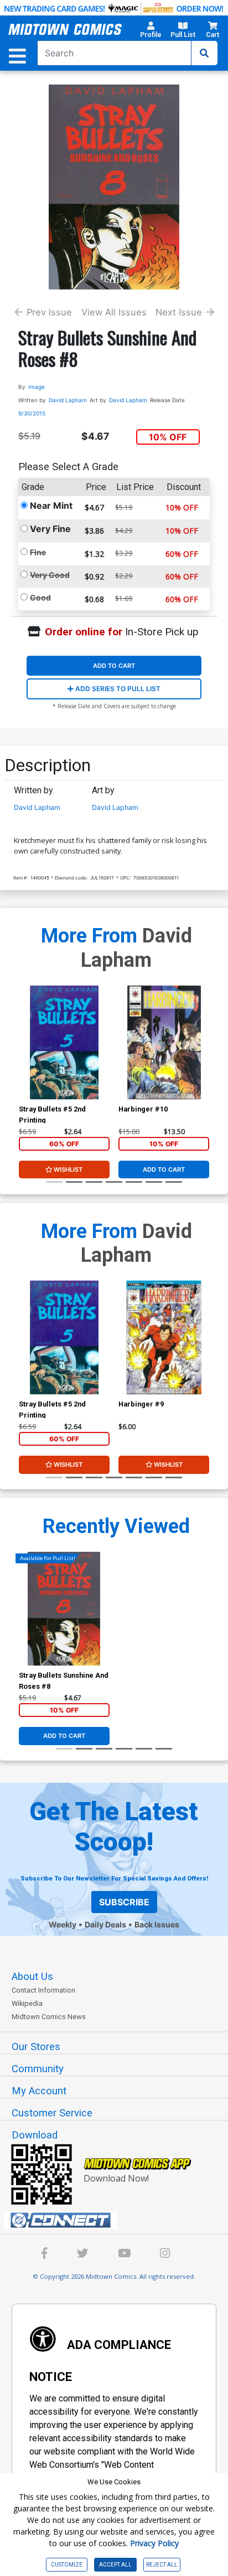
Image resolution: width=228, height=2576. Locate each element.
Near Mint (51, 505)
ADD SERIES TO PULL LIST (117, 689)
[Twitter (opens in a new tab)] (83, 2255)
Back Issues (157, 1924)
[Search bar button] (204, 53)
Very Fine (50, 529)
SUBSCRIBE (124, 1902)
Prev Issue (49, 312)
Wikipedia (27, 2003)
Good (40, 597)
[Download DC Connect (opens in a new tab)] (118, 2220)
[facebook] (45, 2255)
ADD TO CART (114, 666)
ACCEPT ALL (115, 2565)
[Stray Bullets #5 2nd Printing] (64, 1042)
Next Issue (179, 312)
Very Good (50, 575)
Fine (38, 552)
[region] (24, 1057)
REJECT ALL (162, 2565)
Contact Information (43, 1990)
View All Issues (114, 312)
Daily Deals (105, 1924)
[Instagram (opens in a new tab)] (165, 2255)
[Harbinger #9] (164, 1337)
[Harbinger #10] (164, 1042)
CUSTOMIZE (67, 2565)
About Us (32, 1977)
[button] (151, 31)
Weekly (63, 1924)
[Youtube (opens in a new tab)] (124, 2255)
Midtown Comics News (49, 2017)
